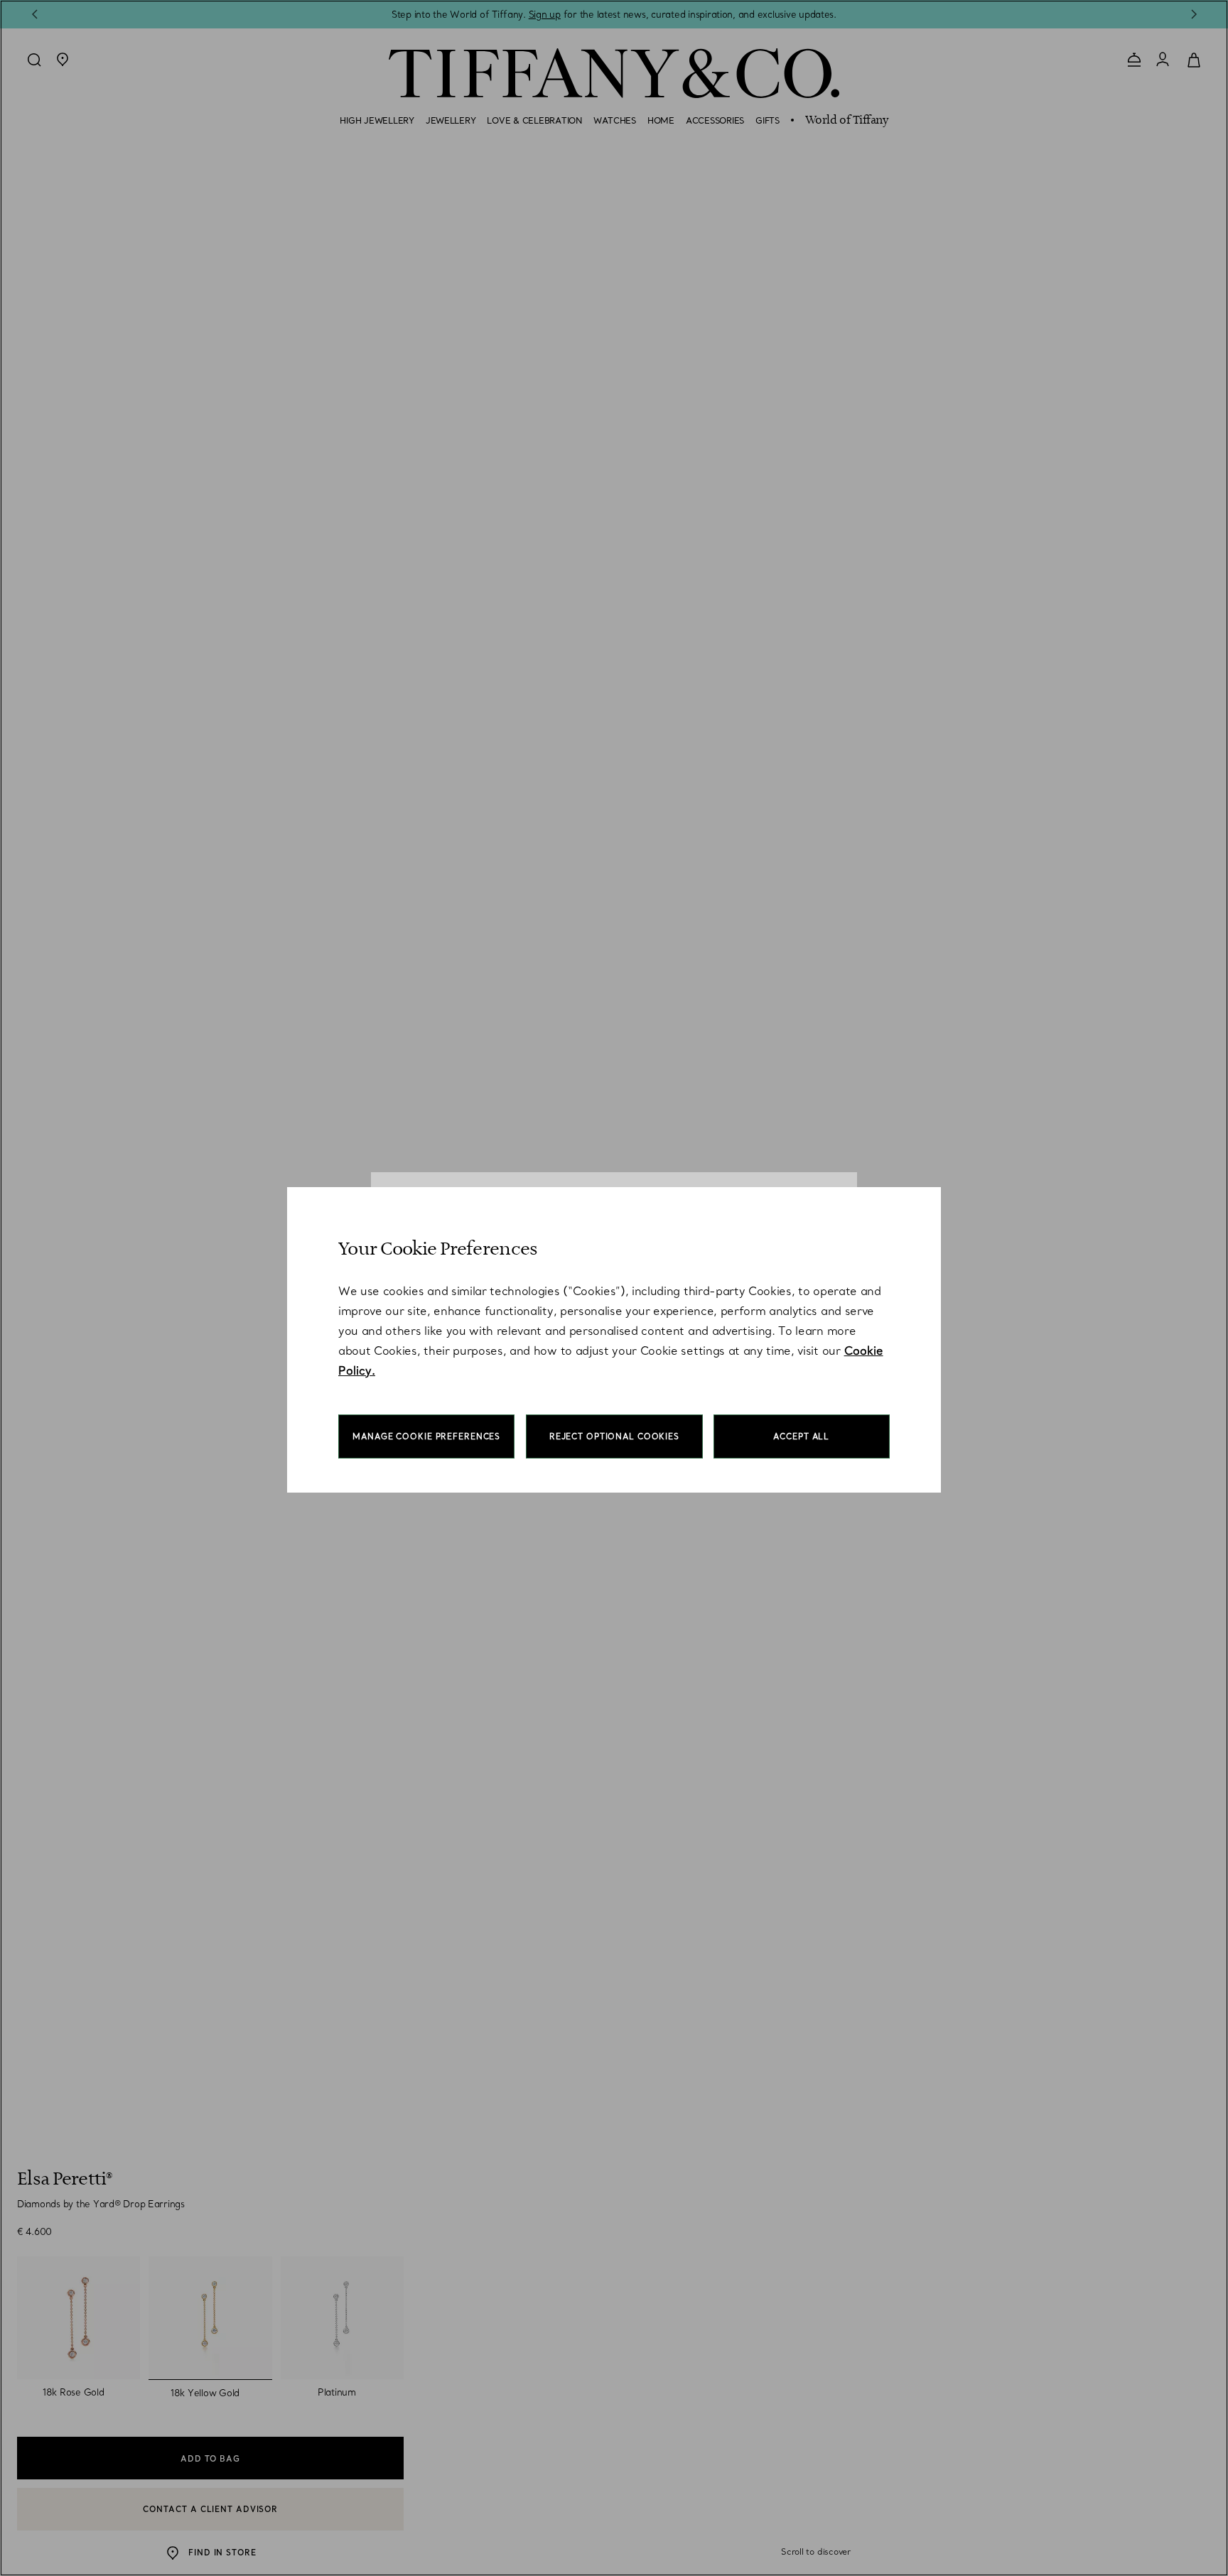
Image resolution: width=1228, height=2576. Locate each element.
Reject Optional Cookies (614, 1436)
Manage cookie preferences (426, 1436)
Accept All (801, 1436)
